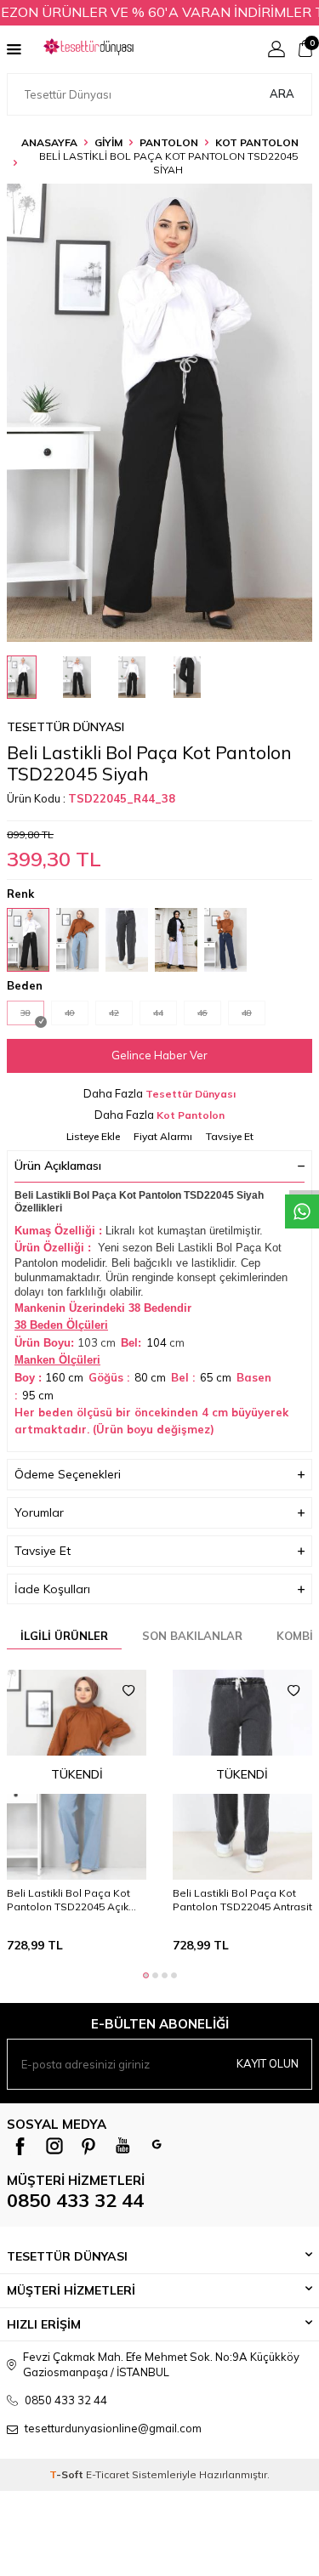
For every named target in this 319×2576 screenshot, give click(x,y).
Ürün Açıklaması (58, 1166)
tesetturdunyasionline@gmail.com (113, 2428)
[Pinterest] (88, 2146)
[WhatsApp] (157, 2146)
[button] (146, 1975)
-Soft (68, 2474)
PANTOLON (169, 142)
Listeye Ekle (93, 1136)
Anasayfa (49, 142)
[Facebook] (20, 2146)
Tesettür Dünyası (66, 727)
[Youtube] (122, 2146)
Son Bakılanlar (192, 1636)
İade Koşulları (52, 1589)
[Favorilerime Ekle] (128, 1691)
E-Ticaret (108, 2474)
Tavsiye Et (230, 1136)
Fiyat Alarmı (163, 1136)
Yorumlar (39, 1512)
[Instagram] (54, 2146)
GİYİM (108, 142)
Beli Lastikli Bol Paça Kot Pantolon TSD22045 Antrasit (242, 1900)
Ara (282, 94)
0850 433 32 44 (75, 2200)
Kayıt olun (268, 2063)
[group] (159, 413)
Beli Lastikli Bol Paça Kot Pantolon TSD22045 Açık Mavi (68, 1900)
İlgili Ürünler (64, 1636)
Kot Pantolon (257, 142)
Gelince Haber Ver (159, 1055)
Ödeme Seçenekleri (68, 1474)
